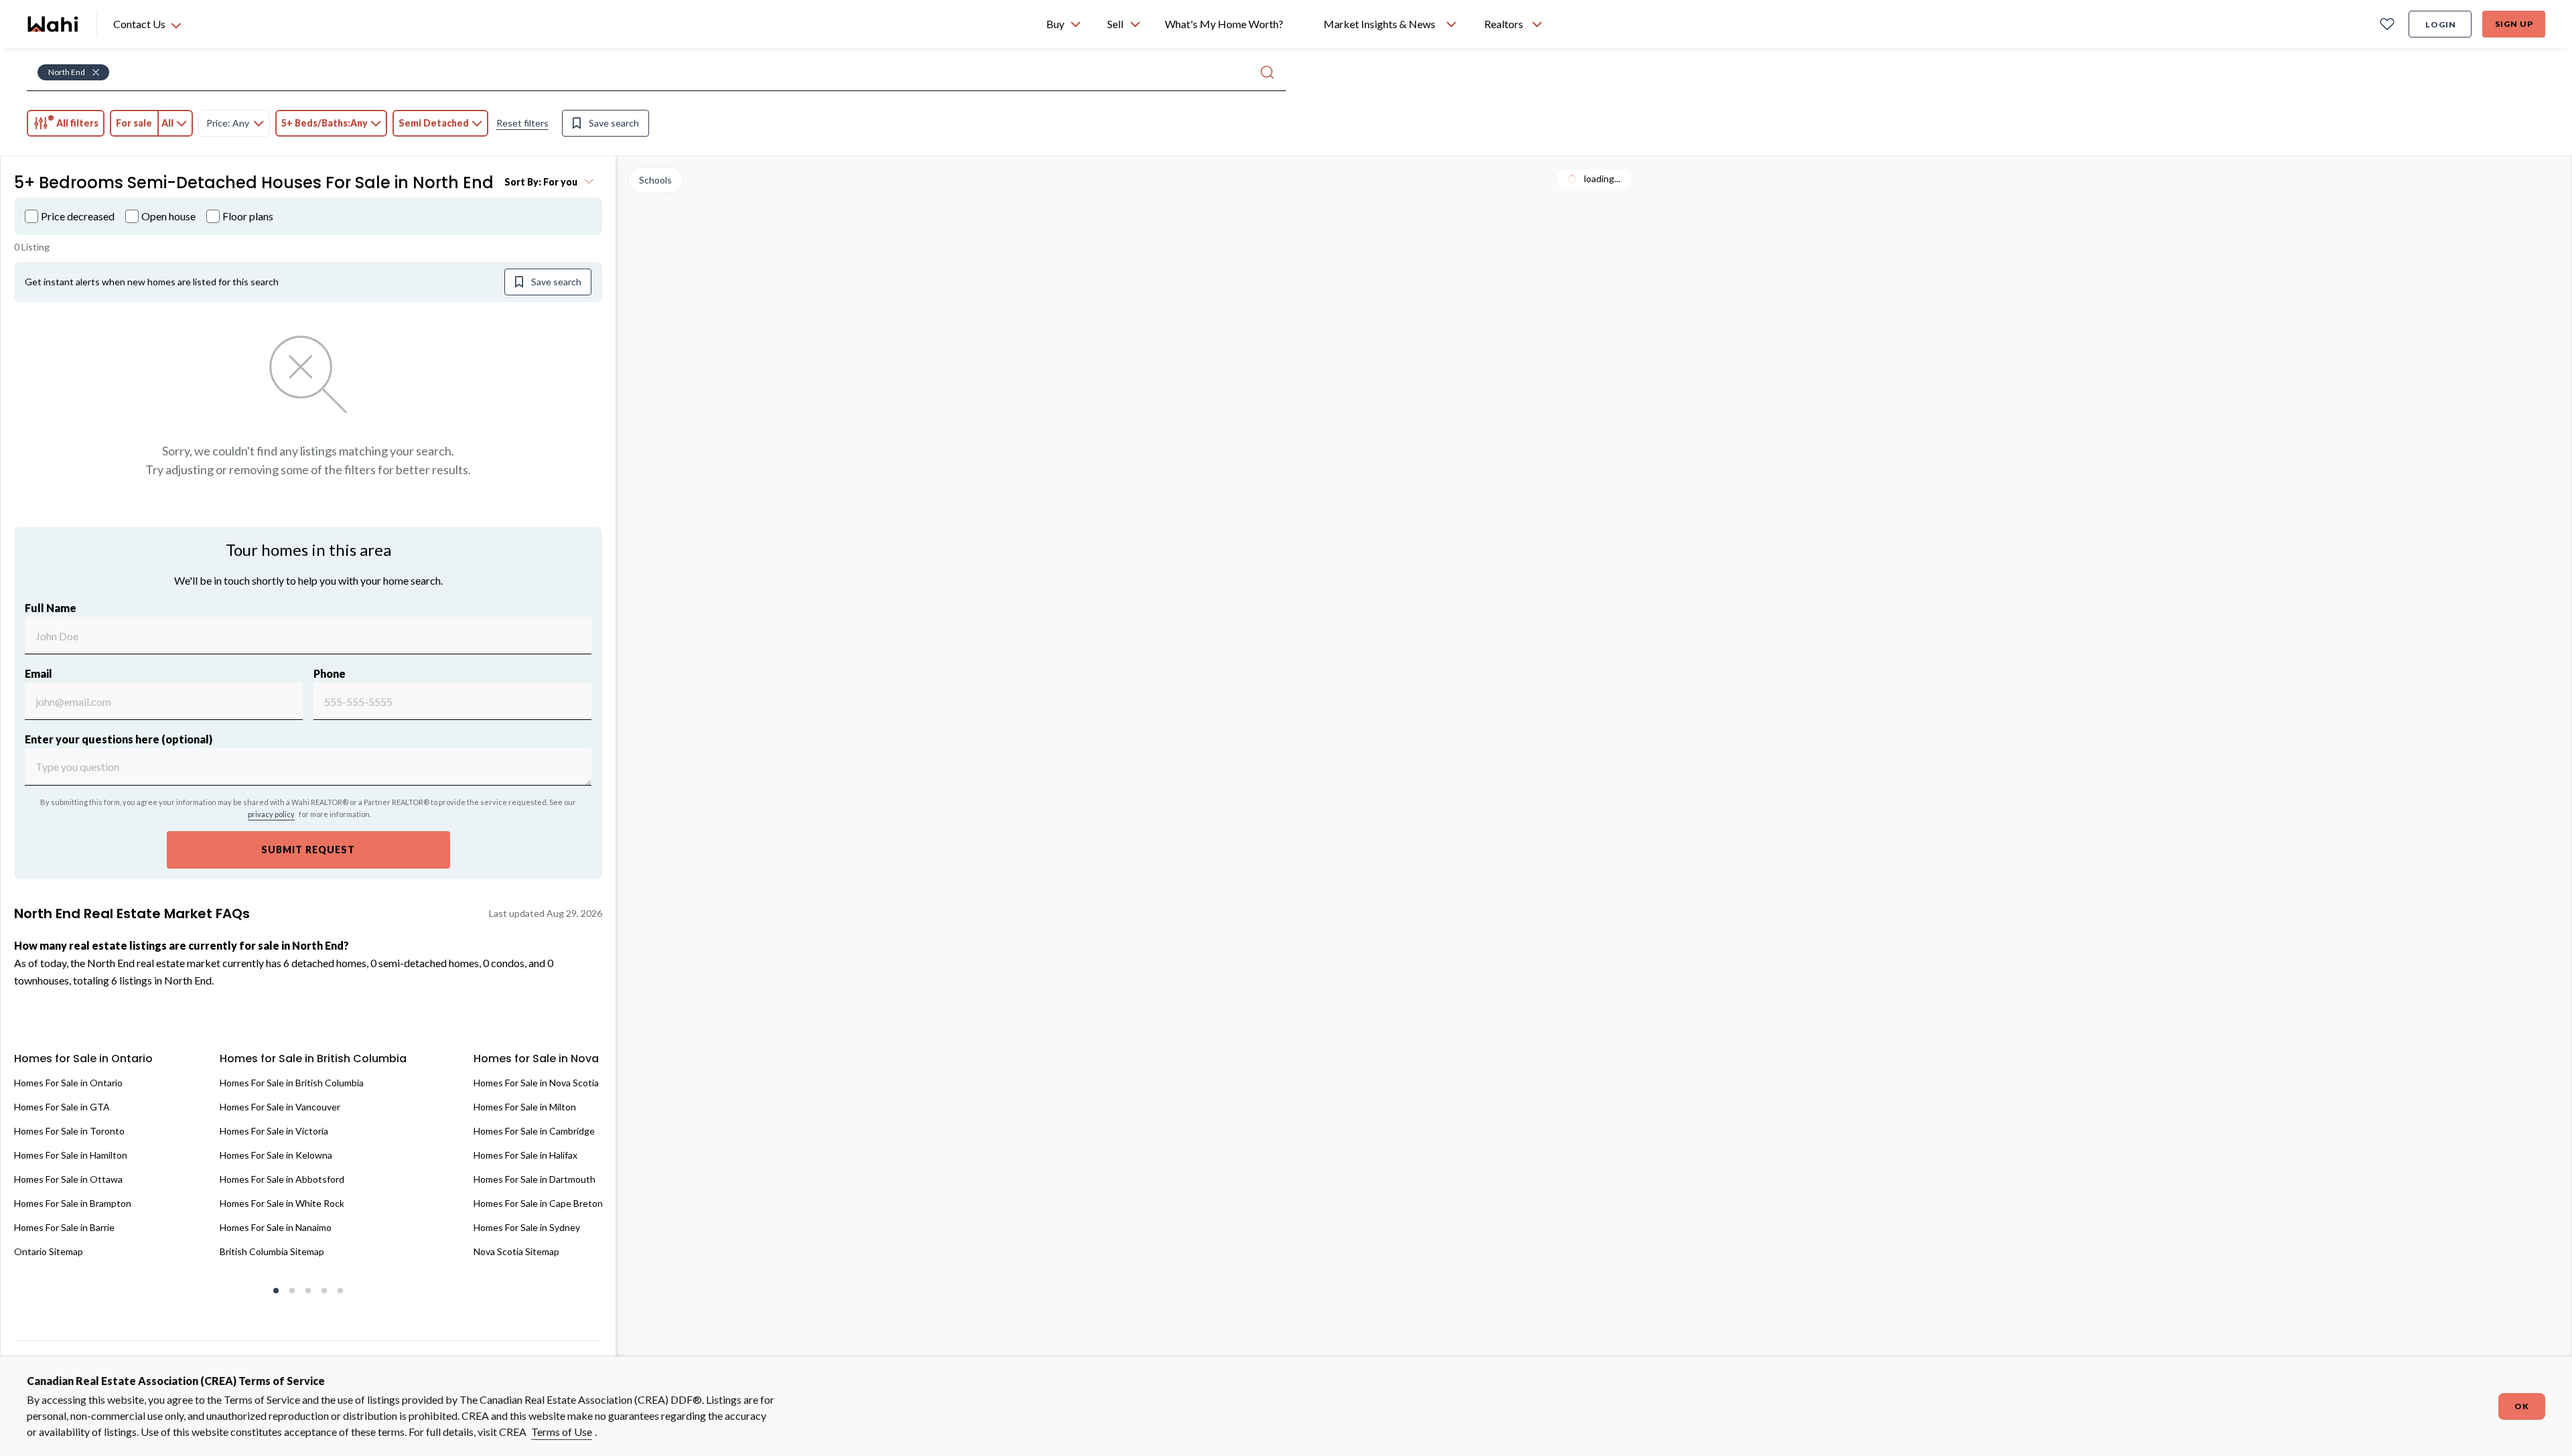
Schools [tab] (655, 180)
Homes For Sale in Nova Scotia (536, 1083)
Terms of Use (562, 1432)
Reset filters (522, 123)
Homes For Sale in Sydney (527, 1227)
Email (39, 673)
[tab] (66, 123)
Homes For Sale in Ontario (68, 1083)
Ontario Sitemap (49, 1251)
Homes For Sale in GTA (62, 1107)
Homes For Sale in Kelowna (276, 1155)
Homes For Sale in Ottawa (68, 1179)
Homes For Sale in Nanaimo (276, 1227)
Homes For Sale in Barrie (64, 1227)
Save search (614, 123)
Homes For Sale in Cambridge (534, 1131)
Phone (330, 673)
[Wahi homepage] (54, 24)
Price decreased (78, 216)
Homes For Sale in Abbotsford (282, 1179)
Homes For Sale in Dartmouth (534, 1179)
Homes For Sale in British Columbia (292, 1083)
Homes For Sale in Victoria (274, 1131)
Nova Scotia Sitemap (516, 1251)
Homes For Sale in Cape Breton (538, 1203)
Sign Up (2514, 24)
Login (2441, 24)
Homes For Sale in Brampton (73, 1203)
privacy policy (271, 814)
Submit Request (308, 850)
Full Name (51, 608)
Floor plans (248, 216)
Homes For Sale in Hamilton (71, 1155)
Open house (168, 216)
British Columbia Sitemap (272, 1251)
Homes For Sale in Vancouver (280, 1107)
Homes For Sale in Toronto (69, 1131)
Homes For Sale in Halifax (525, 1155)
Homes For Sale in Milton (525, 1107)
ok (2522, 1406)
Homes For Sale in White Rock (282, 1203)
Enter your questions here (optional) (119, 739)
